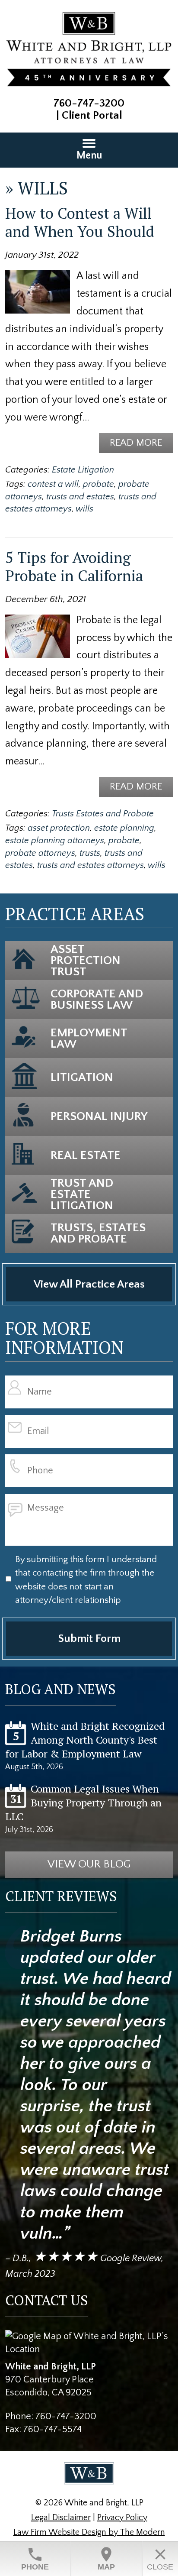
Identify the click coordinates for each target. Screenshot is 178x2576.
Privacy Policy (122, 2518)
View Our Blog (89, 1864)
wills (84, 509)
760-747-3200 (89, 103)
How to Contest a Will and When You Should (80, 222)
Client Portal (92, 115)
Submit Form (89, 1639)
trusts (90, 853)
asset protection (59, 828)
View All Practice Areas (89, 1284)
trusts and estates (80, 497)
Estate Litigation (83, 470)
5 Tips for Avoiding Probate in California (74, 566)
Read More (136, 443)
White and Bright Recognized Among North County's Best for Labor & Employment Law (85, 1740)
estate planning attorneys (55, 841)
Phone (35, 2558)
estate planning (124, 828)
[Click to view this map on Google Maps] (89, 2349)
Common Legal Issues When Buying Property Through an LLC (83, 1803)
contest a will (53, 484)
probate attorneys (40, 853)
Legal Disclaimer (61, 2518)
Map (106, 2558)
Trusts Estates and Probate (103, 814)
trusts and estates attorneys (91, 865)
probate (99, 484)
